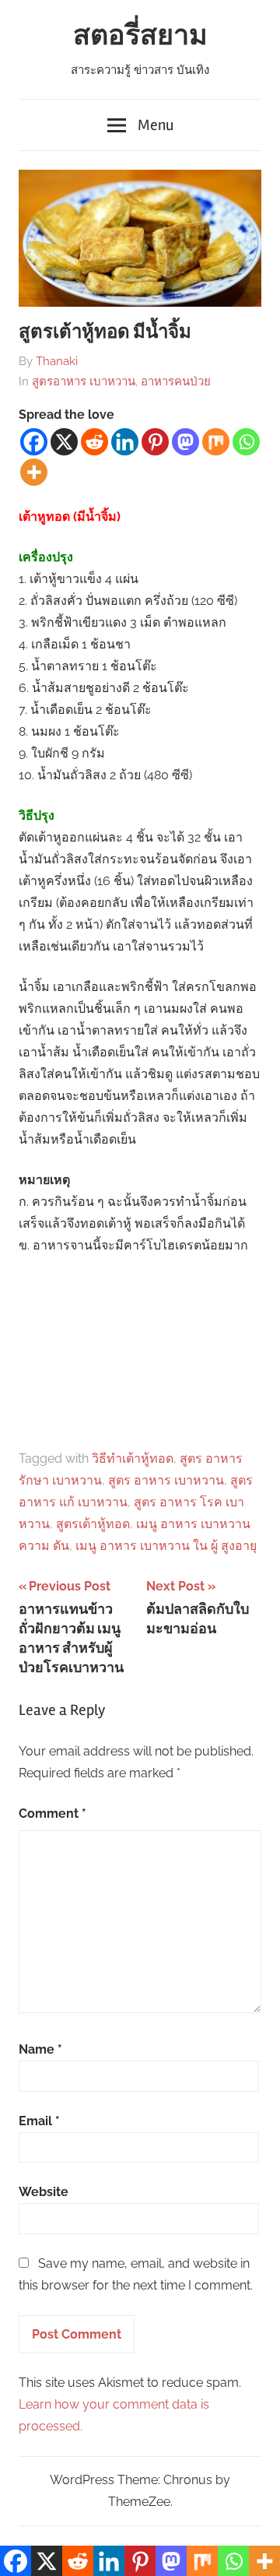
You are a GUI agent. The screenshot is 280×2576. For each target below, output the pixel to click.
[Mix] (216, 442)
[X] (64, 442)
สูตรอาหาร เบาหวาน (84, 381)
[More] (34, 472)
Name (40, 2049)
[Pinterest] (155, 442)
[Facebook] (34, 442)
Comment (52, 1813)
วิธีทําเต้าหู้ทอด (133, 1458)
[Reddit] (94, 442)
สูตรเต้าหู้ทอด (93, 1524)
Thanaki (57, 361)
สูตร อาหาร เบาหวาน (166, 1480)
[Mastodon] (185, 442)
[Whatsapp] (246, 442)
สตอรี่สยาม (140, 36)
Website (44, 2192)
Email (39, 2121)
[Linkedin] (125, 442)
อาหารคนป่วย (176, 381)
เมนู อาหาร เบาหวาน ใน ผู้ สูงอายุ (166, 1546)
